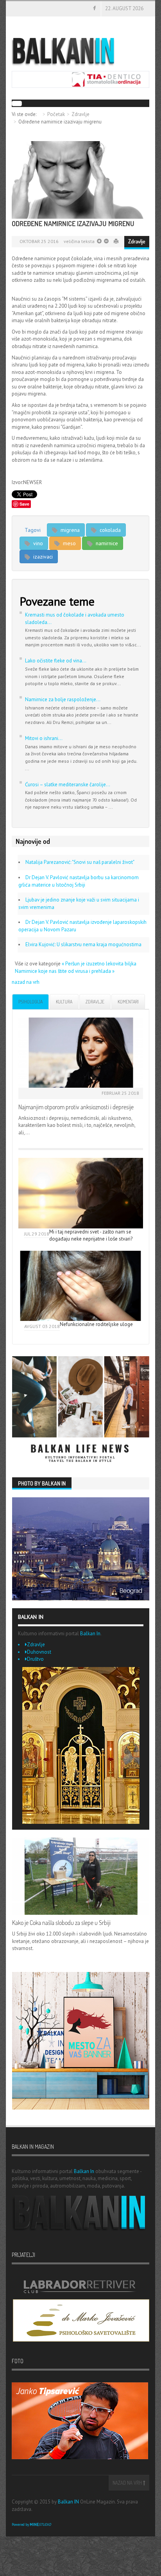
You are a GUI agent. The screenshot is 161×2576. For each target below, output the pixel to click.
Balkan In (90, 1634)
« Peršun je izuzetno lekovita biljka (99, 964)
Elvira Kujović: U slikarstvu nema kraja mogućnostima (83, 944)
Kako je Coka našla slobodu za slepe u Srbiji (61, 1923)
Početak (56, 114)
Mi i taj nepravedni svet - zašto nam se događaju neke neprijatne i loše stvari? (91, 1235)
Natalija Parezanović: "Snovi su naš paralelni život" (80, 862)
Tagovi (33, 530)
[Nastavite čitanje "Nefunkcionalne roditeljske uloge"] (81, 1286)
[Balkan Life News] (81, 1410)
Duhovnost (39, 1652)
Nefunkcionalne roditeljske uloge (96, 1324)
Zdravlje (80, 114)
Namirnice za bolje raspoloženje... (63, 699)
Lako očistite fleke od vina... (56, 661)
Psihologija (30, 1002)
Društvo (35, 1659)
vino (37, 543)
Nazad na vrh (128, 2483)
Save (24, 504)
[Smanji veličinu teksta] (99, 241)
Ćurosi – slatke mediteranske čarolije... (68, 785)
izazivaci (42, 557)
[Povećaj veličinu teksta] (106, 241)
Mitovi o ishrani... (44, 738)
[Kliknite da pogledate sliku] (80, 180)
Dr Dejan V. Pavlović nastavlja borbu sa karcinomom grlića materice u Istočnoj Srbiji (79, 881)
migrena (69, 530)
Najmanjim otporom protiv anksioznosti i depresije (76, 1107)
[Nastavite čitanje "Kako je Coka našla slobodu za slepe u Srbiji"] (81, 1876)
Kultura (64, 1002)
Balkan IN (68, 2502)
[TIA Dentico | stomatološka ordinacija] (80, 79)
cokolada (109, 530)
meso (69, 543)
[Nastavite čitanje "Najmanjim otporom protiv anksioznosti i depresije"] (81, 1053)
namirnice (106, 543)
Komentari (128, 1002)
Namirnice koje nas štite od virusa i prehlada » (65, 971)
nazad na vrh (26, 982)
